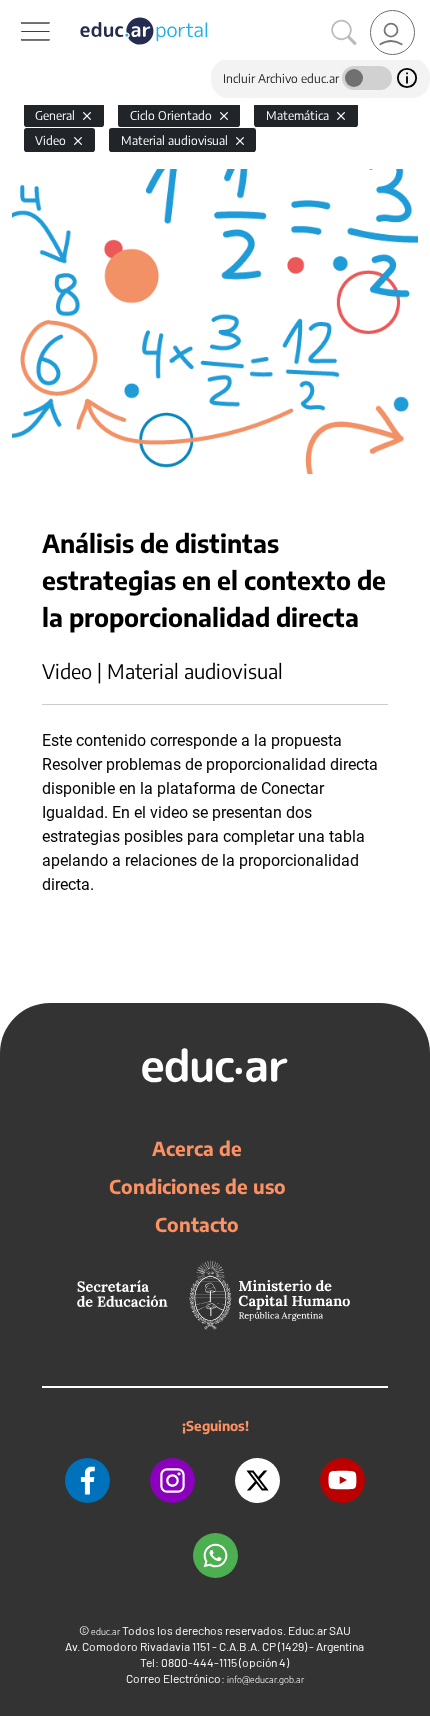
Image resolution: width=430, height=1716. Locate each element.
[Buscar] (344, 33)
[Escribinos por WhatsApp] (215, 1555)
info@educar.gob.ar (265, 1679)
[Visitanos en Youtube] (342, 1480)
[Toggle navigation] (18, 11)
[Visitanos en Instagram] (172, 1480)
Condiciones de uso (197, 1186)
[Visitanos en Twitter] (257, 1480)
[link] (392, 32)
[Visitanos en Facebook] (87, 1480)
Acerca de (197, 1148)
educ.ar (105, 1631)
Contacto (197, 1224)
